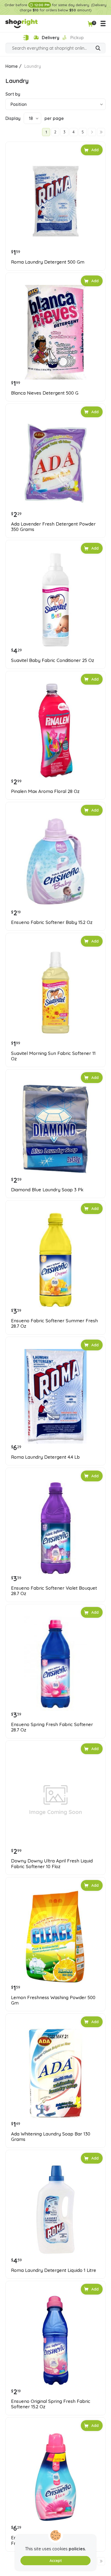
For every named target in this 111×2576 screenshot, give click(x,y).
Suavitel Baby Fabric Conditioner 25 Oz (53, 660)
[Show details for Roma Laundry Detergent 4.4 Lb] (55, 1396)
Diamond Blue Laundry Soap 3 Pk (47, 1190)
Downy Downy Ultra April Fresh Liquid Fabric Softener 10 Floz (52, 1864)
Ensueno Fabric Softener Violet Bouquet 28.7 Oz (54, 1591)
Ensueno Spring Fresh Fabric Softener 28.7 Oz (52, 1727)
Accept (56, 2561)
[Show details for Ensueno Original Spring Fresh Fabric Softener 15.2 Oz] (55, 2340)
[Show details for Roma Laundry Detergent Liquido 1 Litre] (55, 2210)
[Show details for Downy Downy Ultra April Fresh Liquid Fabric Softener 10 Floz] (55, 1800)
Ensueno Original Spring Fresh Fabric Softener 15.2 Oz (51, 2404)
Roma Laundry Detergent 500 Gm (48, 262)
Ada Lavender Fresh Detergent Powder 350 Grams (53, 527)
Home (12, 66)
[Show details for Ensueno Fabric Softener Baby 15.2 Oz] (55, 862)
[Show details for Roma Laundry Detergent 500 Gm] (55, 201)
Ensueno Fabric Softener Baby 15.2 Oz (52, 922)
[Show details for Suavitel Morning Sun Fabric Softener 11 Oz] (55, 993)
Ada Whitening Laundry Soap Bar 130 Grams (51, 2137)
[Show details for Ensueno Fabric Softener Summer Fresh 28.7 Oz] (55, 1260)
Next (92, 132)
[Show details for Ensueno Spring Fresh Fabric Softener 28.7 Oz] (55, 1664)
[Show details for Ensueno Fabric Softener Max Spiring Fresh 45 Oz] (55, 2477)
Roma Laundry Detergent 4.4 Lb (45, 1457)
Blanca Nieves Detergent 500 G (45, 393)
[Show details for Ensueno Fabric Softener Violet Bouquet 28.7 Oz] (55, 1527)
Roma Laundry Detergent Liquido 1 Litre (54, 2270)
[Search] (98, 49)
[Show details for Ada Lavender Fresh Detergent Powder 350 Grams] (55, 463)
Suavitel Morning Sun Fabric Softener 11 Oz (53, 1056)
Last (101, 132)
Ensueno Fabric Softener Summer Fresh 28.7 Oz (54, 1323)
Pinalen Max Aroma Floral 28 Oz (45, 791)
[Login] (26, 38)
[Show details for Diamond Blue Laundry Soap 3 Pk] (55, 1129)
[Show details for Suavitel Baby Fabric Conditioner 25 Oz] (55, 600)
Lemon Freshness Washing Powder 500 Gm (53, 2000)
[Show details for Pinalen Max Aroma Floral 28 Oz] (55, 731)
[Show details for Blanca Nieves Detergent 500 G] (55, 332)
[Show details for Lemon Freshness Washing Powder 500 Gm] (55, 1937)
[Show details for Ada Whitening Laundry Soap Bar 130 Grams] (55, 2073)
